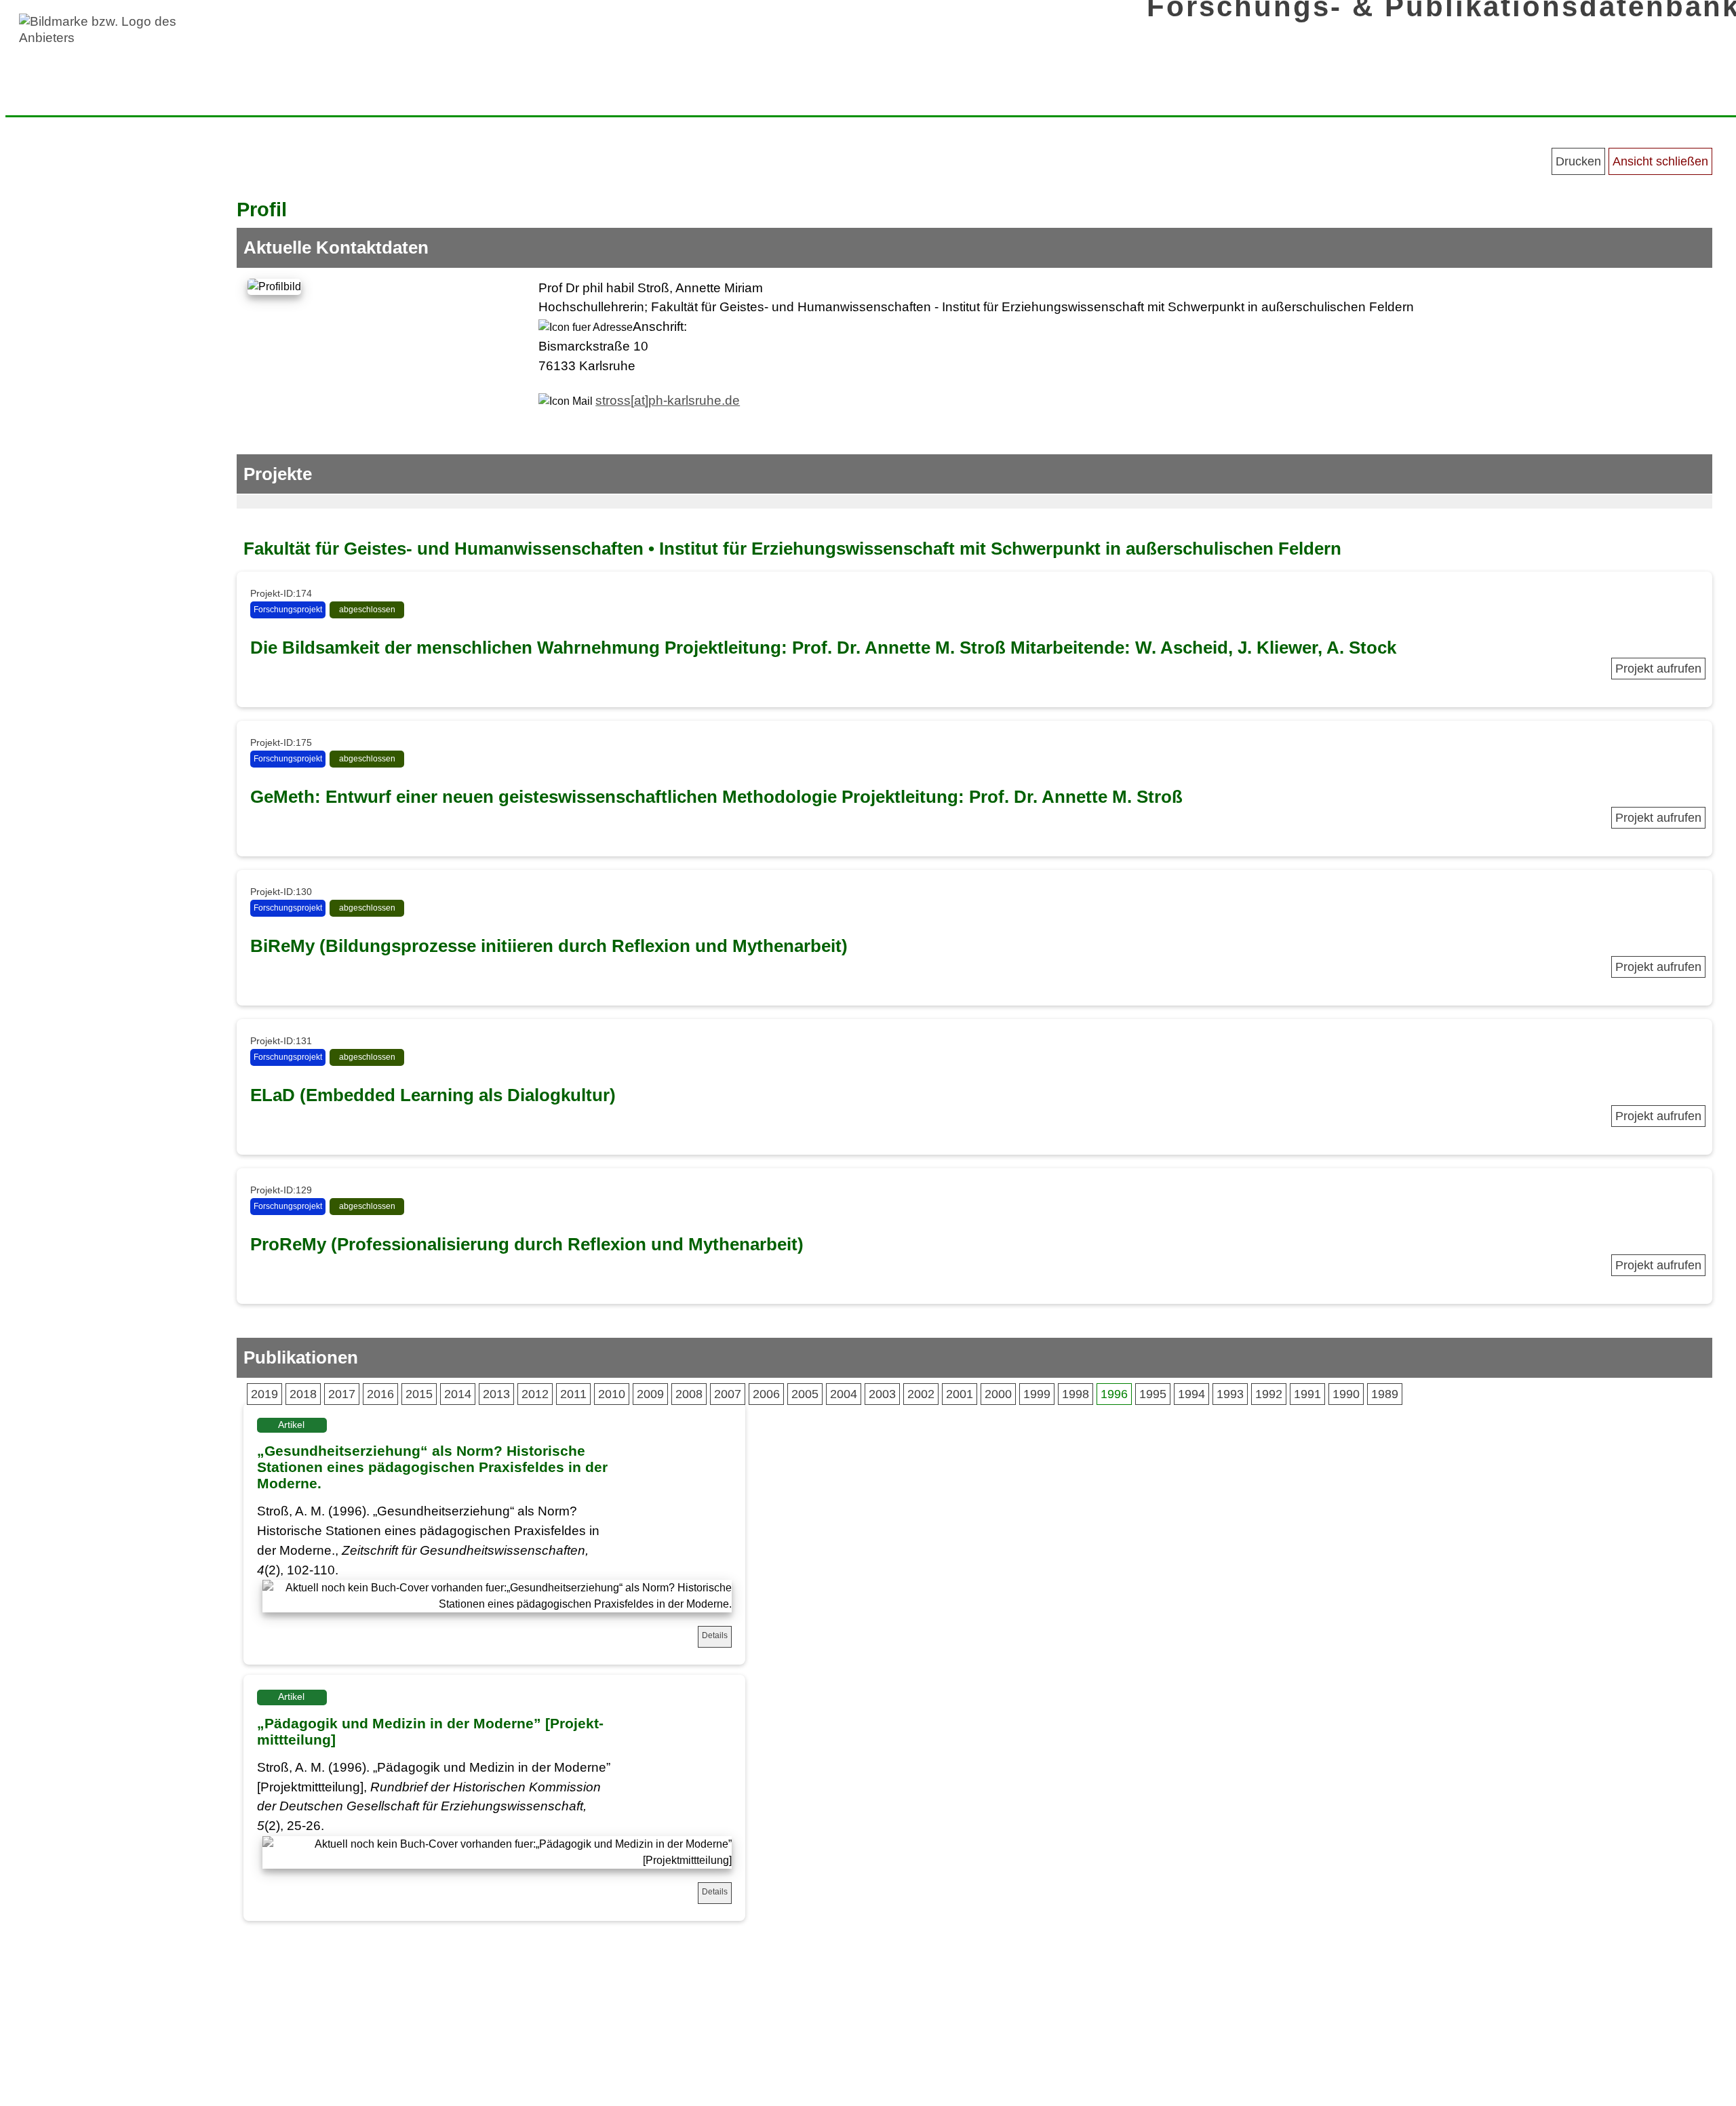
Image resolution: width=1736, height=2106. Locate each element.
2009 (650, 1394)
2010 (612, 1394)
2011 (573, 1394)
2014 (458, 1394)
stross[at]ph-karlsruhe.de (668, 400)
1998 (1076, 1394)
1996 (1114, 1394)
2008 (689, 1394)
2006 (766, 1394)
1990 (1346, 1394)
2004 (844, 1394)
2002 (921, 1394)
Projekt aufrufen (1658, 669)
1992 (1269, 1394)
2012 (535, 1394)
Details (715, 1635)
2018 (303, 1394)
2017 (342, 1394)
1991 (1307, 1394)
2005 (805, 1394)
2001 (960, 1394)
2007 (728, 1394)
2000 (998, 1394)
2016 (380, 1394)
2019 (264, 1394)
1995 (1153, 1394)
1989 (1385, 1394)
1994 (1191, 1394)
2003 (882, 1394)
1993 (1230, 1394)
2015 (419, 1394)
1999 (1037, 1394)
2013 (496, 1394)
